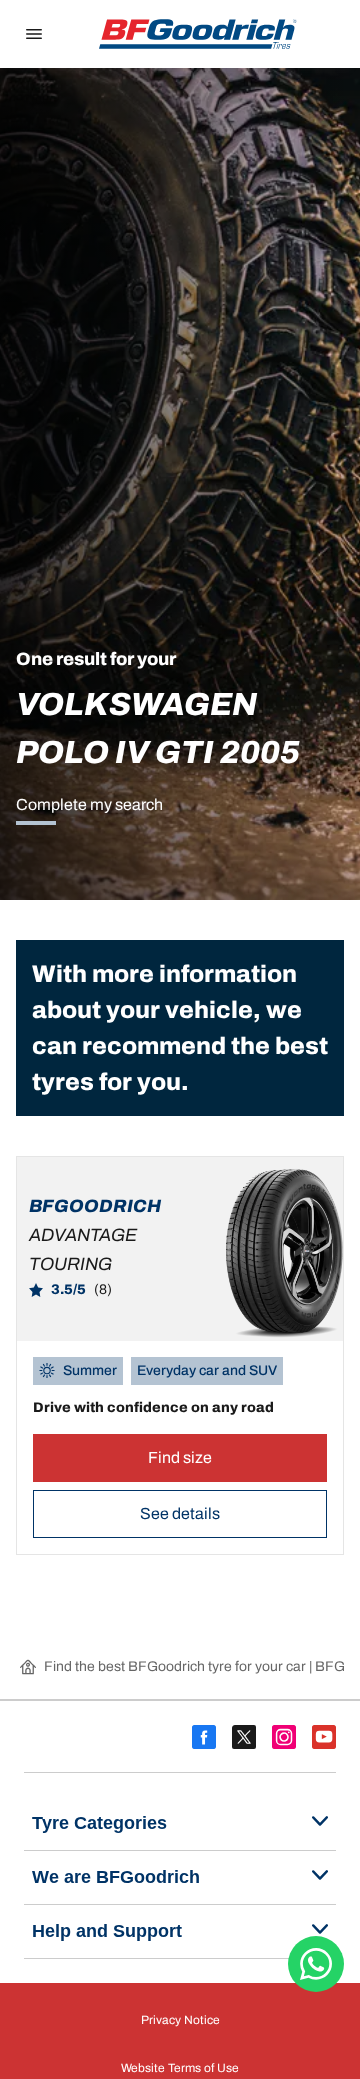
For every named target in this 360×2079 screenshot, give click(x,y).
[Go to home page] (198, 34)
